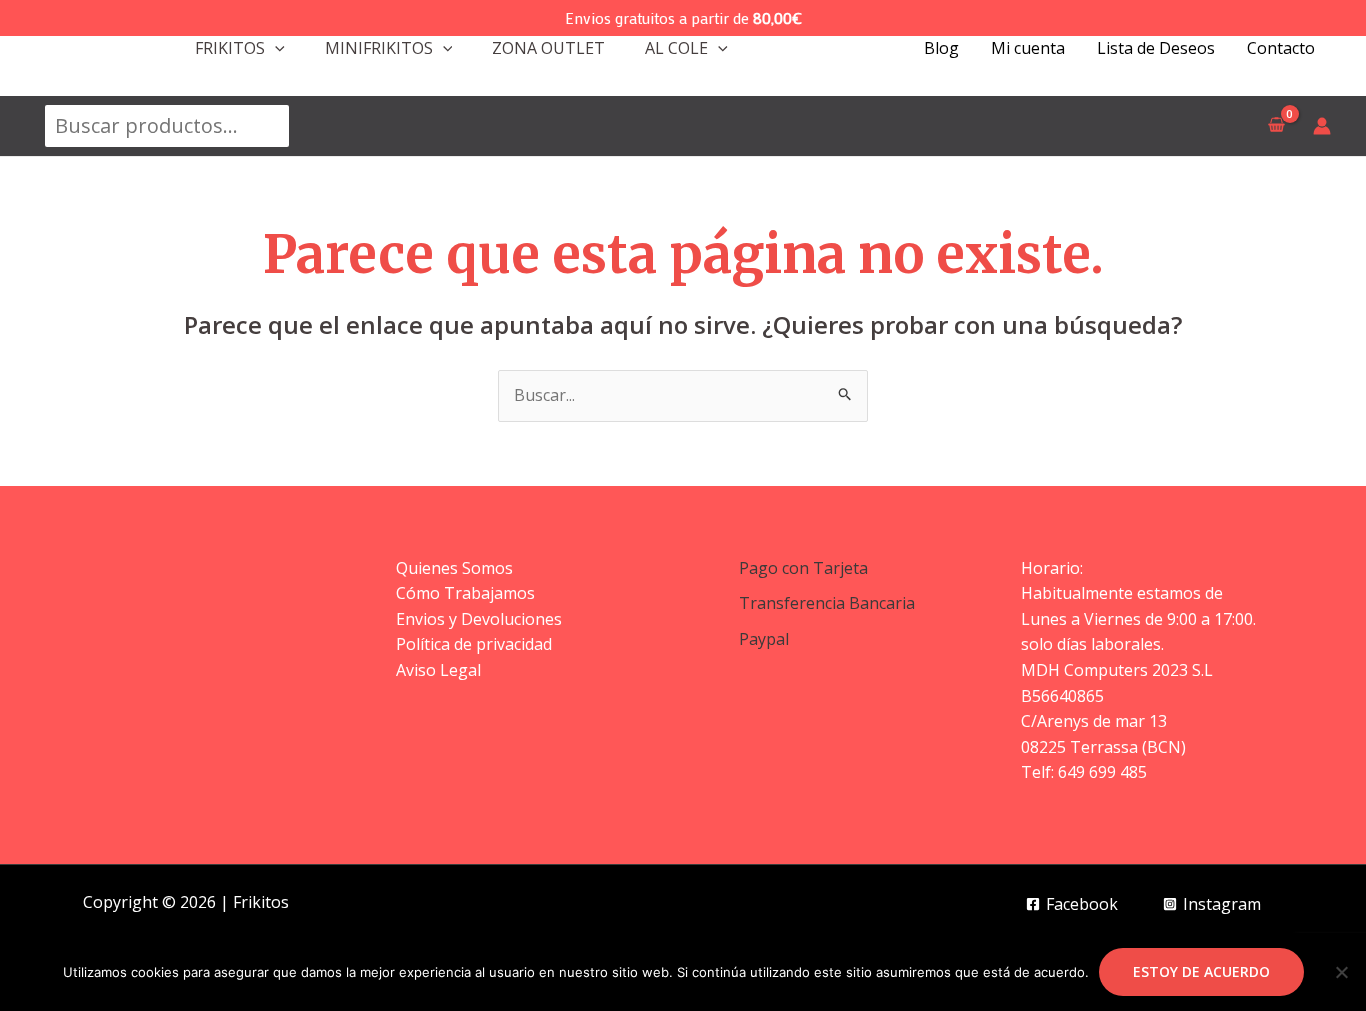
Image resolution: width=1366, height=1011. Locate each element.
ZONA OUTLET (548, 48)
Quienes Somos (454, 568)
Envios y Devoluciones (479, 619)
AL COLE (676, 48)
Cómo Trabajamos (465, 593)
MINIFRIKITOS (379, 48)
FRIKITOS (230, 48)
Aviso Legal (438, 670)
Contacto (1281, 48)
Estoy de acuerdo (1201, 971)
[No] (1341, 972)
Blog (941, 48)
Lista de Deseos (1156, 48)
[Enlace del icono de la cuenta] (1322, 126)
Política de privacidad (474, 644)
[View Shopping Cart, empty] (1276, 126)
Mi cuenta (1028, 48)
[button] (275, 48)
